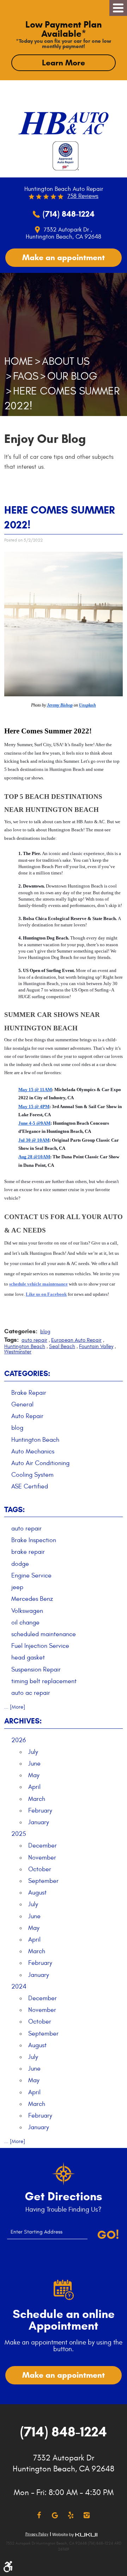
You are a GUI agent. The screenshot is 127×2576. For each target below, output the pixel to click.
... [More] (15, 1707)
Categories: (27, 1374)
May (34, 1775)
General (22, 1404)
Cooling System (32, 1475)
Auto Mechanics (33, 1451)
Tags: (14, 1510)
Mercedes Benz (32, 1599)
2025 (19, 1834)
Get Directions (64, 2196)
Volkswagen (27, 1611)
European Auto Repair (76, 1340)
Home (19, 361)
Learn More (64, 63)
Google (55, 2515)
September (43, 1881)
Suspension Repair (36, 1670)
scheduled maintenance (44, 1634)
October (40, 1869)
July (33, 1752)
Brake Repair (29, 1393)
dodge (20, 1564)
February (40, 1811)
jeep (17, 1587)
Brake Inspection (34, 1540)
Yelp (71, 2515)
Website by (75, 2535)
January (39, 1822)
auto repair (34, 1340)
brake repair (28, 1552)
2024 (19, 1987)
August (37, 1893)
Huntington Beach (25, 1346)
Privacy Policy (37, 2534)
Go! (108, 2235)
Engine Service (31, 1576)
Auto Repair (27, 1416)
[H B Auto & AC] (64, 120)
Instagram (87, 2515)
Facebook (39, 2515)
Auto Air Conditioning (40, 1463)
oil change (25, 1623)
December (43, 1846)
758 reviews (83, 196)
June (34, 1764)
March (37, 1799)
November (42, 1858)
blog (45, 1332)
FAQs (26, 376)
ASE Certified (30, 1486)
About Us (66, 361)
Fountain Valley (96, 1346)
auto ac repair (31, 1693)
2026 (19, 1740)
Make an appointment (64, 257)
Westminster (18, 1352)
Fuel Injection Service (40, 1646)
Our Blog (72, 376)
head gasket (28, 1658)
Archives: (23, 1721)
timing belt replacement (44, 1681)
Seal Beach (62, 1346)
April (34, 1787)
